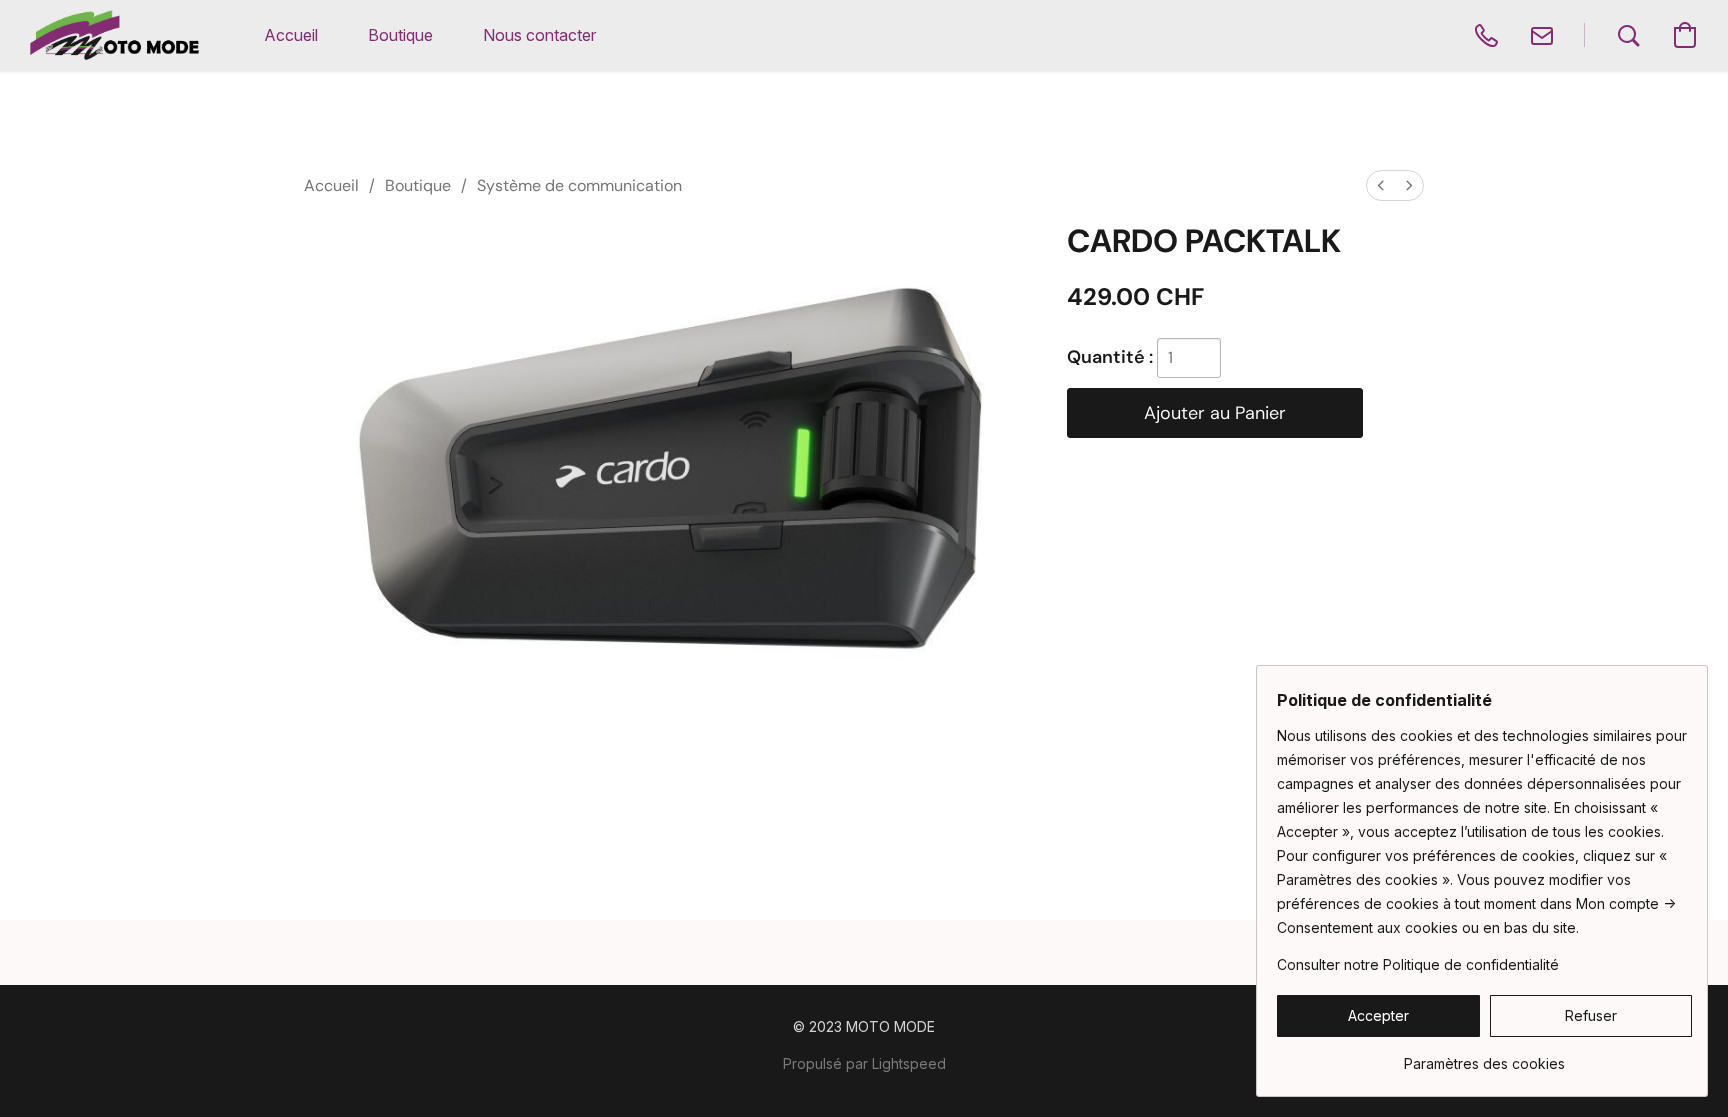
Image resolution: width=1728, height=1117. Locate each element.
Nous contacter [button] (539, 35)
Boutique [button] (400, 35)
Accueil (331, 185)
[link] (1484, 1056)
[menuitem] (1381, 185)
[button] (114, 35)
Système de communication (579, 185)
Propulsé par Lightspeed (864, 1063)
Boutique (418, 185)
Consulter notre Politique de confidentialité (1418, 964)
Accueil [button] (291, 35)
